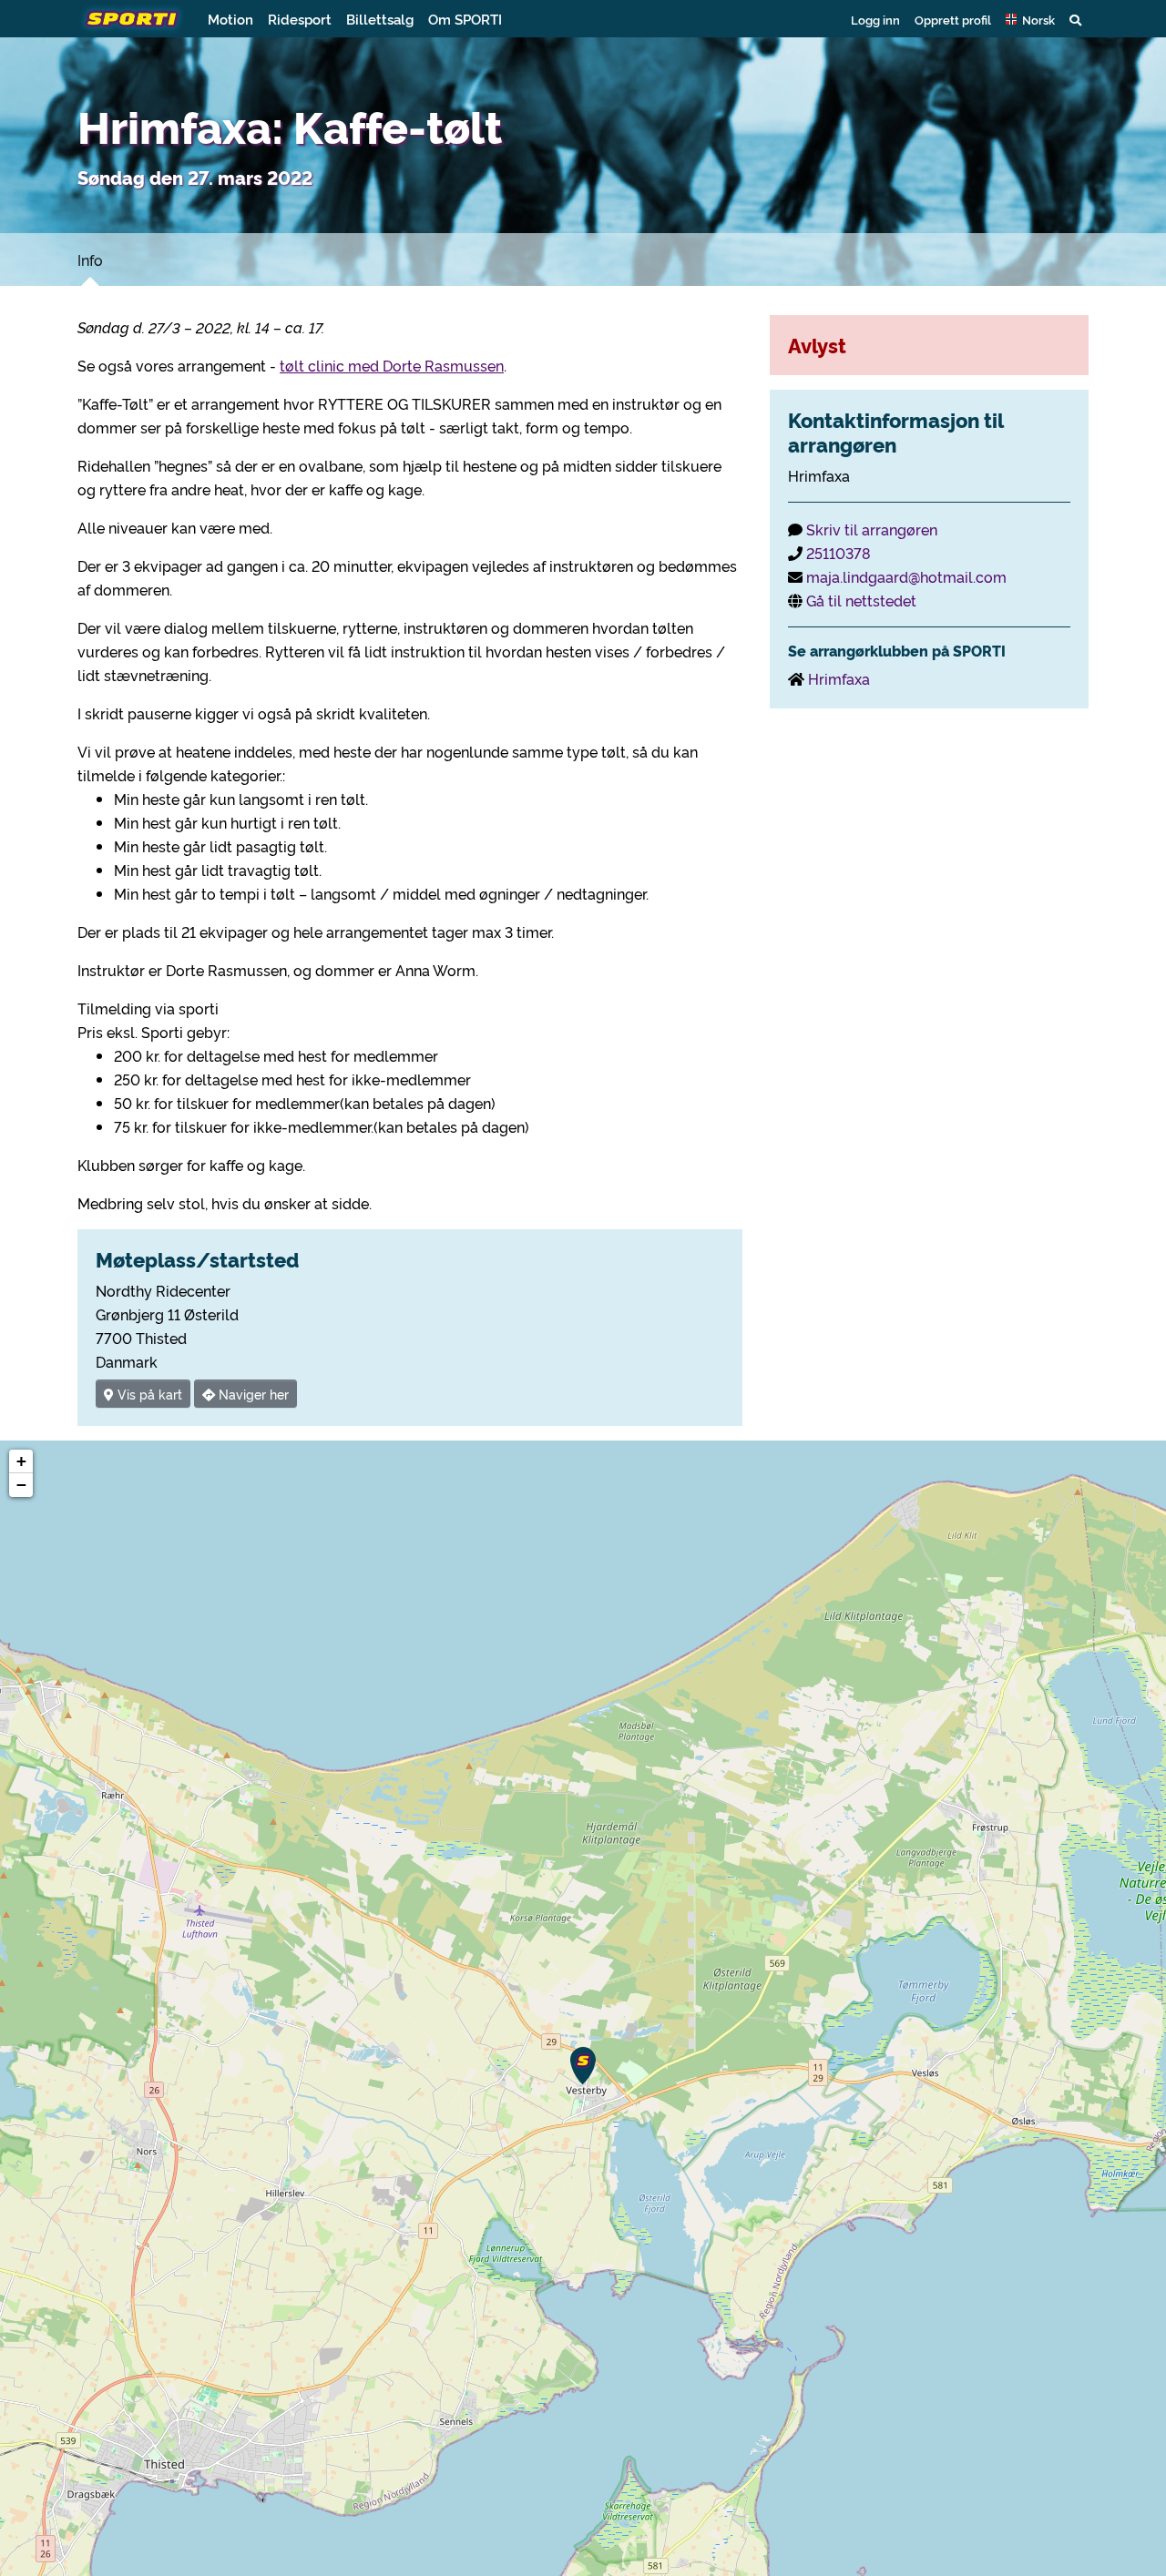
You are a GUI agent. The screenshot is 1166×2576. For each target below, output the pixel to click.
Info (90, 260)
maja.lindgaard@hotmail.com (906, 576)
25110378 (839, 553)
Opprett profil (953, 19)
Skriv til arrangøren (872, 529)
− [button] (21, 1485)
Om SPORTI (465, 19)
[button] (1030, 19)
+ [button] (21, 1461)
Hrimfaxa (839, 678)
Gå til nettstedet (861, 600)
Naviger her (252, 1394)
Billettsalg (380, 19)
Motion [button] (230, 19)
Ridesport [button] (300, 19)
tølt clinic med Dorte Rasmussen (392, 365)
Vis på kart (148, 1394)
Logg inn (875, 19)
